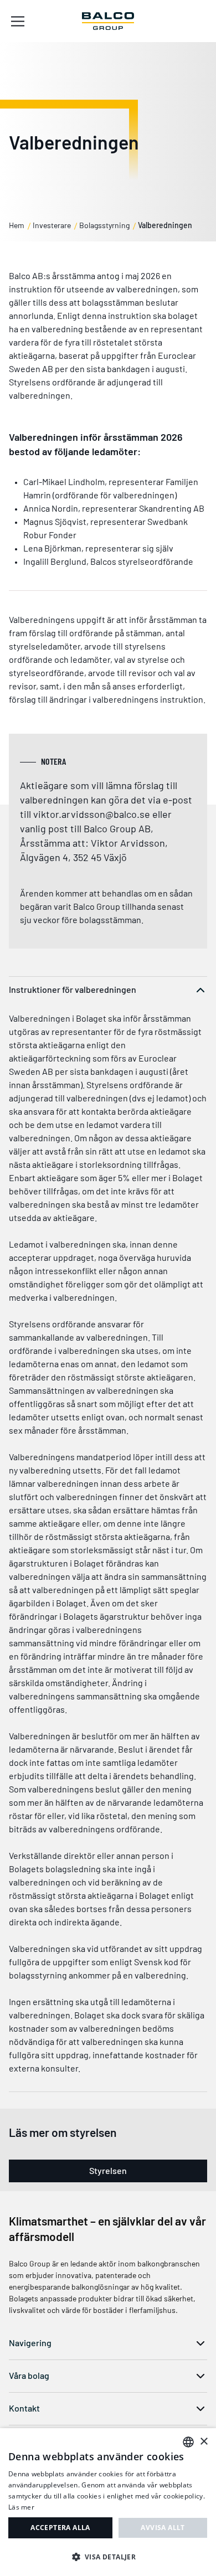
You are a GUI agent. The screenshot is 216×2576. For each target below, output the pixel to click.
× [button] (204, 2442)
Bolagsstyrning (104, 225)
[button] (108, 2557)
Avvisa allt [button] (163, 2528)
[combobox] (188, 2442)
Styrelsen (108, 2170)
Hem (17, 225)
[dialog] (108, 2502)
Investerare (52, 225)
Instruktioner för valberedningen (73, 989)
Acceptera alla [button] (60, 2528)
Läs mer (21, 2507)
